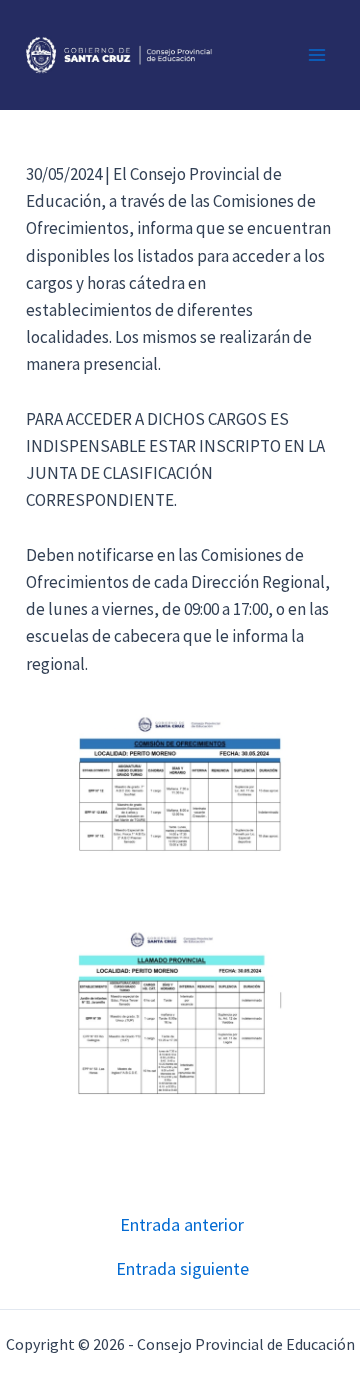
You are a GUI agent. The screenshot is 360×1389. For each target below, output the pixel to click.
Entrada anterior (182, 1225)
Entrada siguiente (182, 1269)
